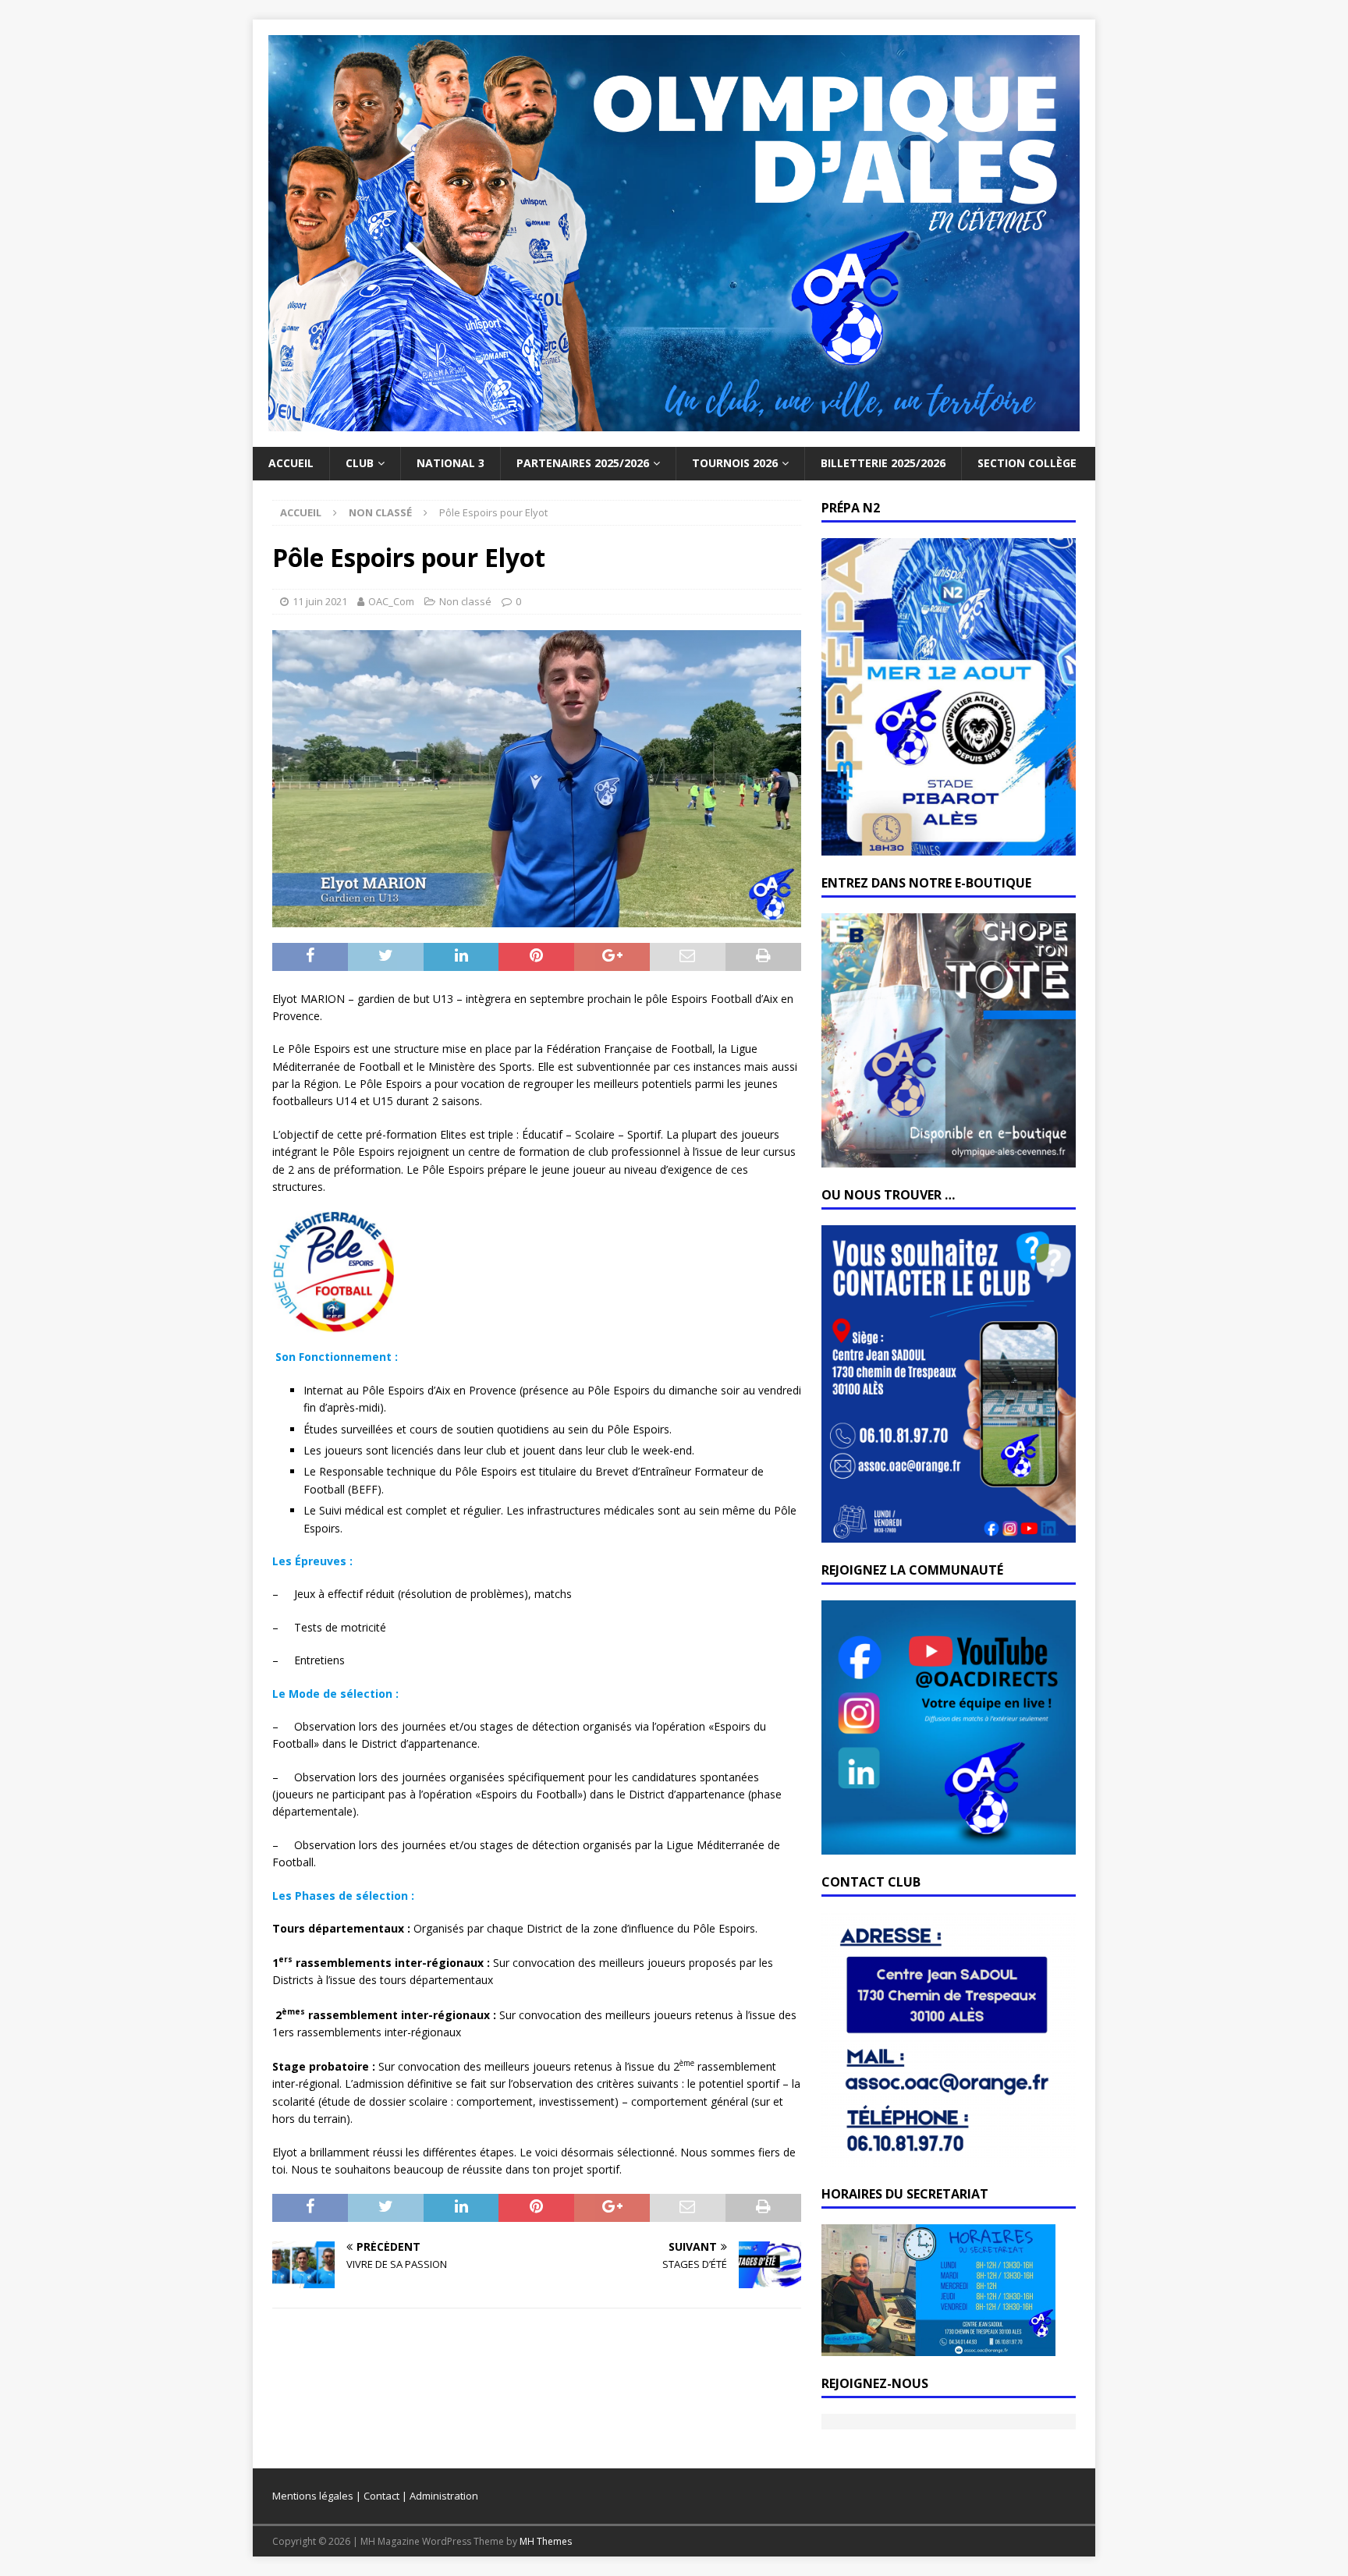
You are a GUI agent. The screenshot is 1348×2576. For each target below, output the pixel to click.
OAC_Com (391, 601)
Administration (444, 2496)
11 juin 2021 (320, 601)
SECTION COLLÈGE (1027, 463)
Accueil (291, 463)
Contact (381, 2496)
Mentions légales (313, 2496)
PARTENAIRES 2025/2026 (583, 463)
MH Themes (546, 2541)
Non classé (465, 601)
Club (360, 463)
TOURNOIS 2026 (735, 463)
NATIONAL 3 (451, 463)
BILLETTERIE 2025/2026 (883, 463)
